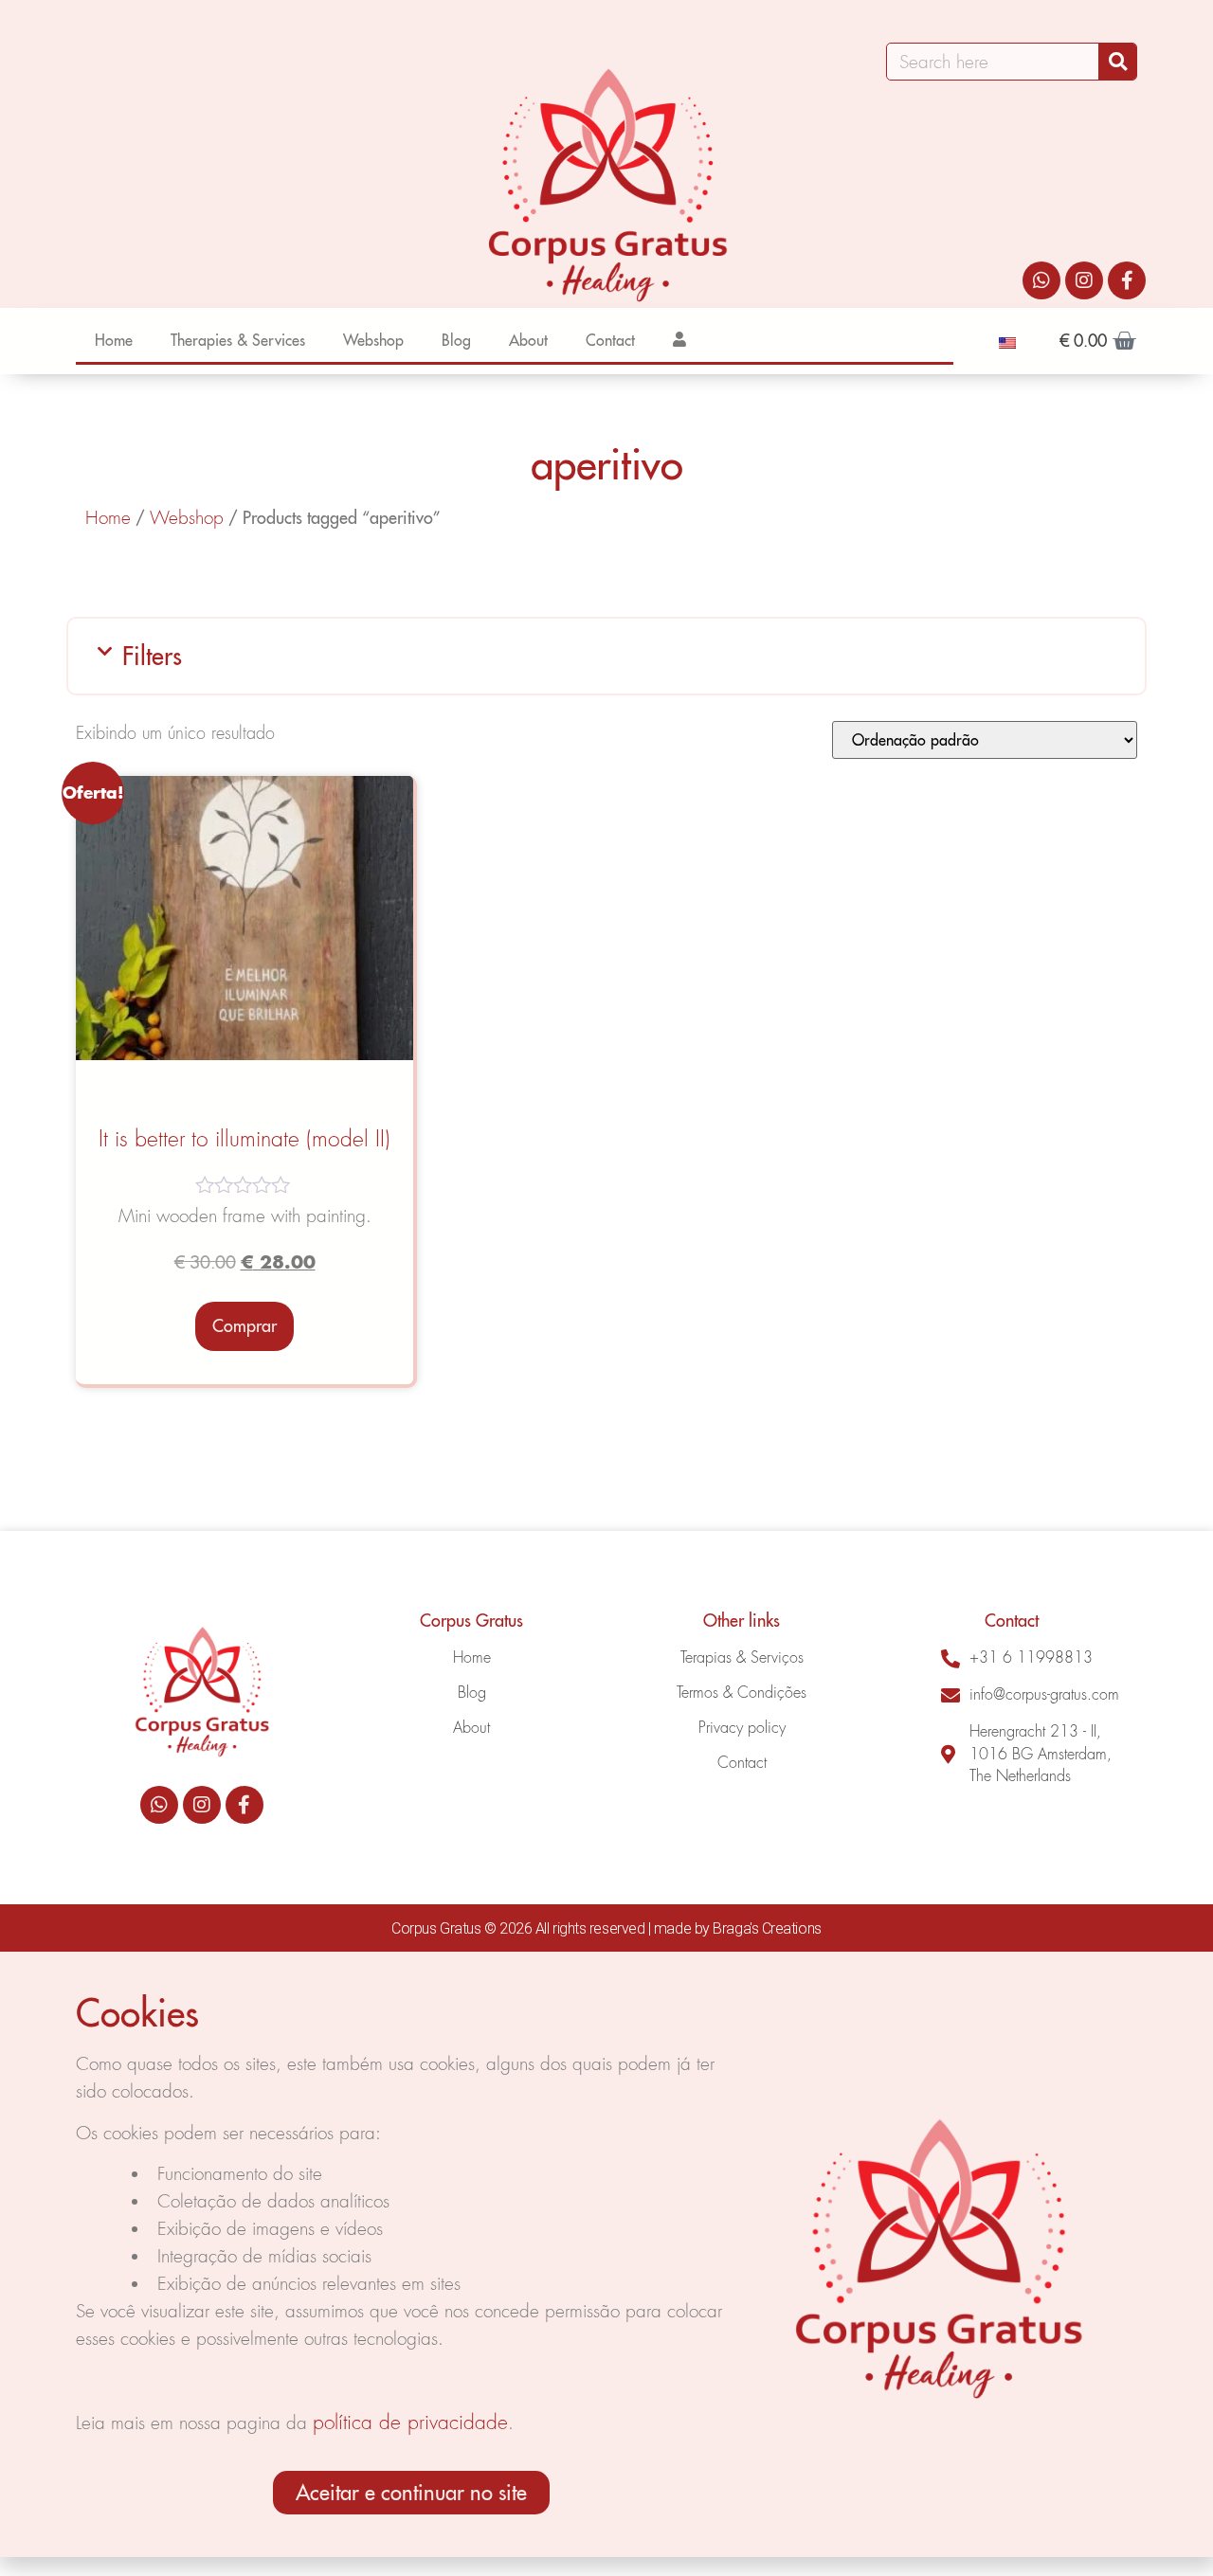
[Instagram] (1084, 280)
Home (114, 340)
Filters (152, 656)
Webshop (373, 340)
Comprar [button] (244, 1326)
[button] (606, 656)
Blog (456, 340)
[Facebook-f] (1127, 280)
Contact (610, 340)
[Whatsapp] (1041, 280)
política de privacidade (410, 2422)
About (528, 340)
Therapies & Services (238, 340)
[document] (606, 2254)
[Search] (1117, 62)
